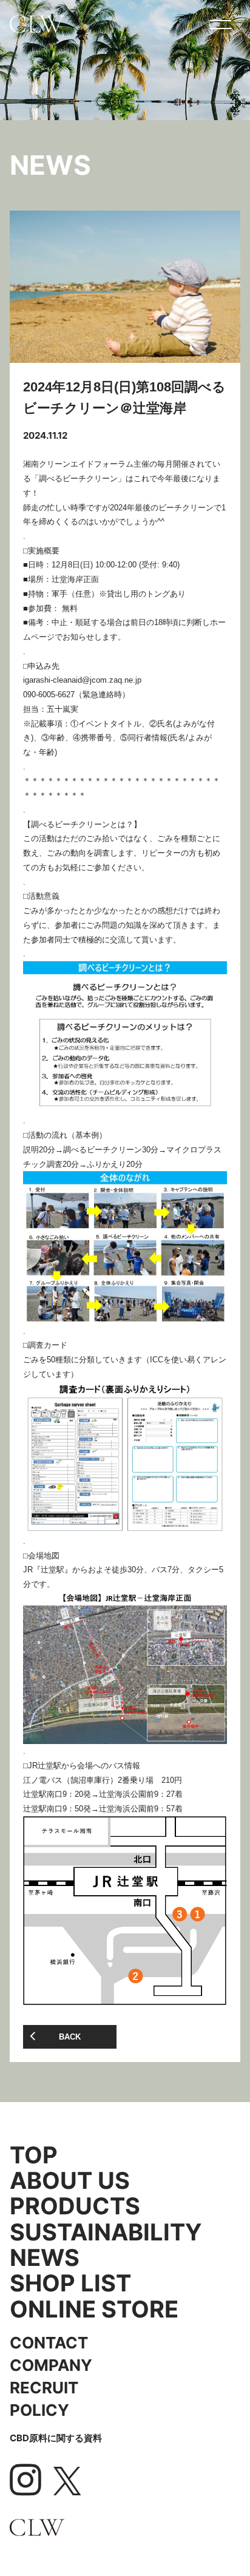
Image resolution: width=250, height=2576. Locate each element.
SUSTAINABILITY (106, 2232)
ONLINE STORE (94, 2309)
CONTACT (49, 2342)
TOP (34, 2155)
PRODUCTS (75, 2206)
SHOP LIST (70, 2283)
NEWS (45, 2257)
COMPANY (51, 2365)
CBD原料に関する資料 (56, 2438)
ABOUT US (70, 2180)
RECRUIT (44, 2387)
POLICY (39, 2410)
